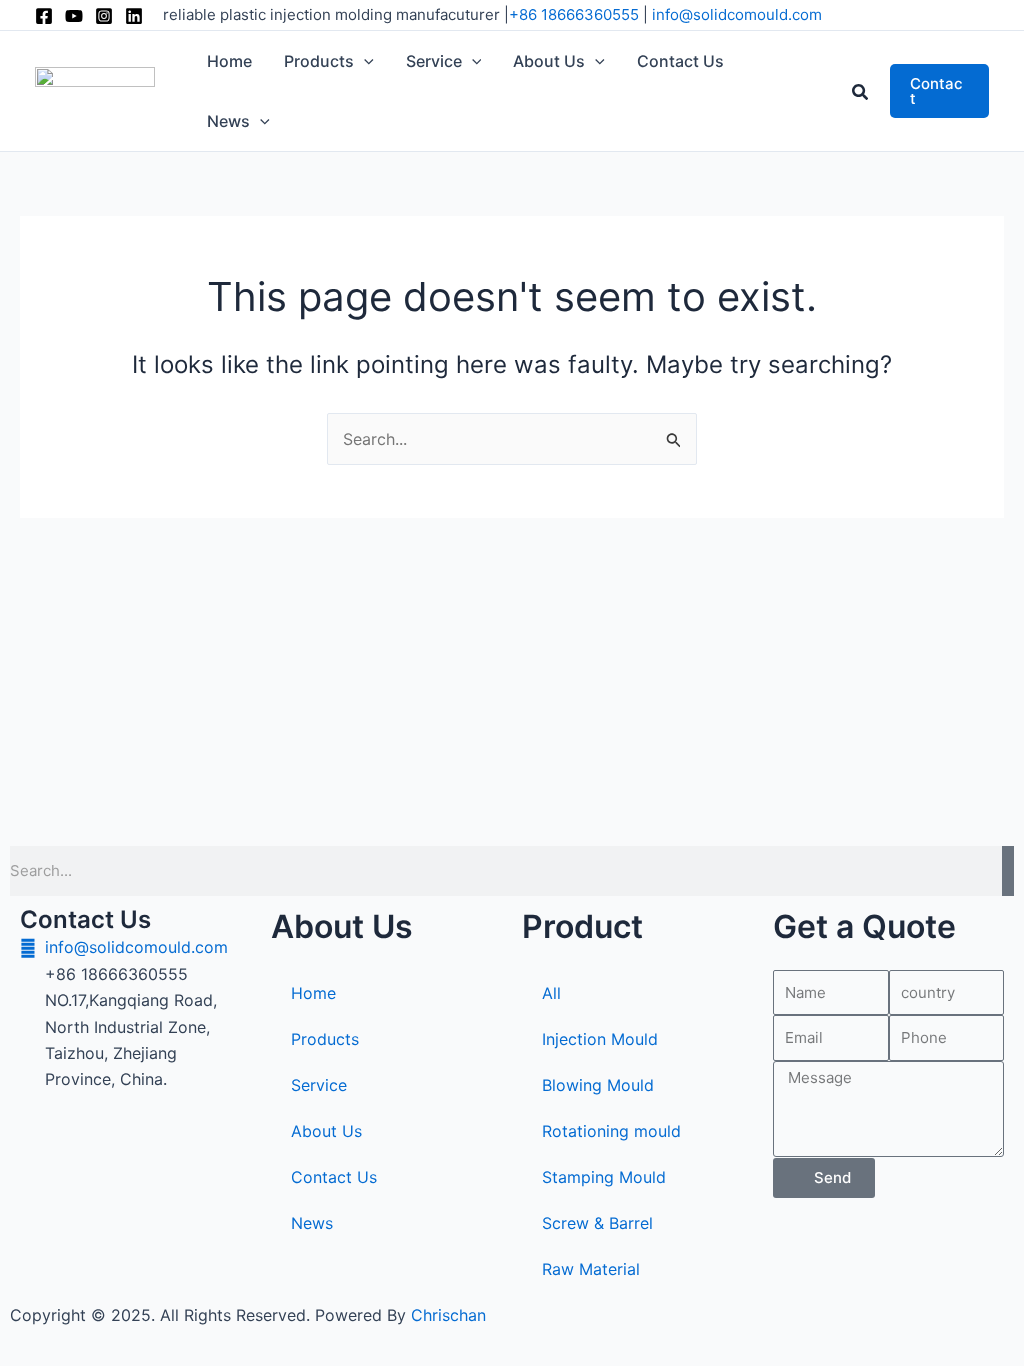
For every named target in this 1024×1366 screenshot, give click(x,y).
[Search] (1008, 871)
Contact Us (334, 1177)
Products (325, 1039)
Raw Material (591, 1269)
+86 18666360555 (574, 14)
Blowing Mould (598, 1085)
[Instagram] (104, 16)
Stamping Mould (604, 1177)
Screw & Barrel (597, 1223)
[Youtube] (74, 16)
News (312, 1223)
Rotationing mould (611, 1131)
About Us (326, 1131)
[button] (364, 61)
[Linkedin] (134, 16)
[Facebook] (44, 16)
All (551, 993)
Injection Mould (600, 1039)
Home (313, 993)
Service (319, 1085)
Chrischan (448, 1315)
